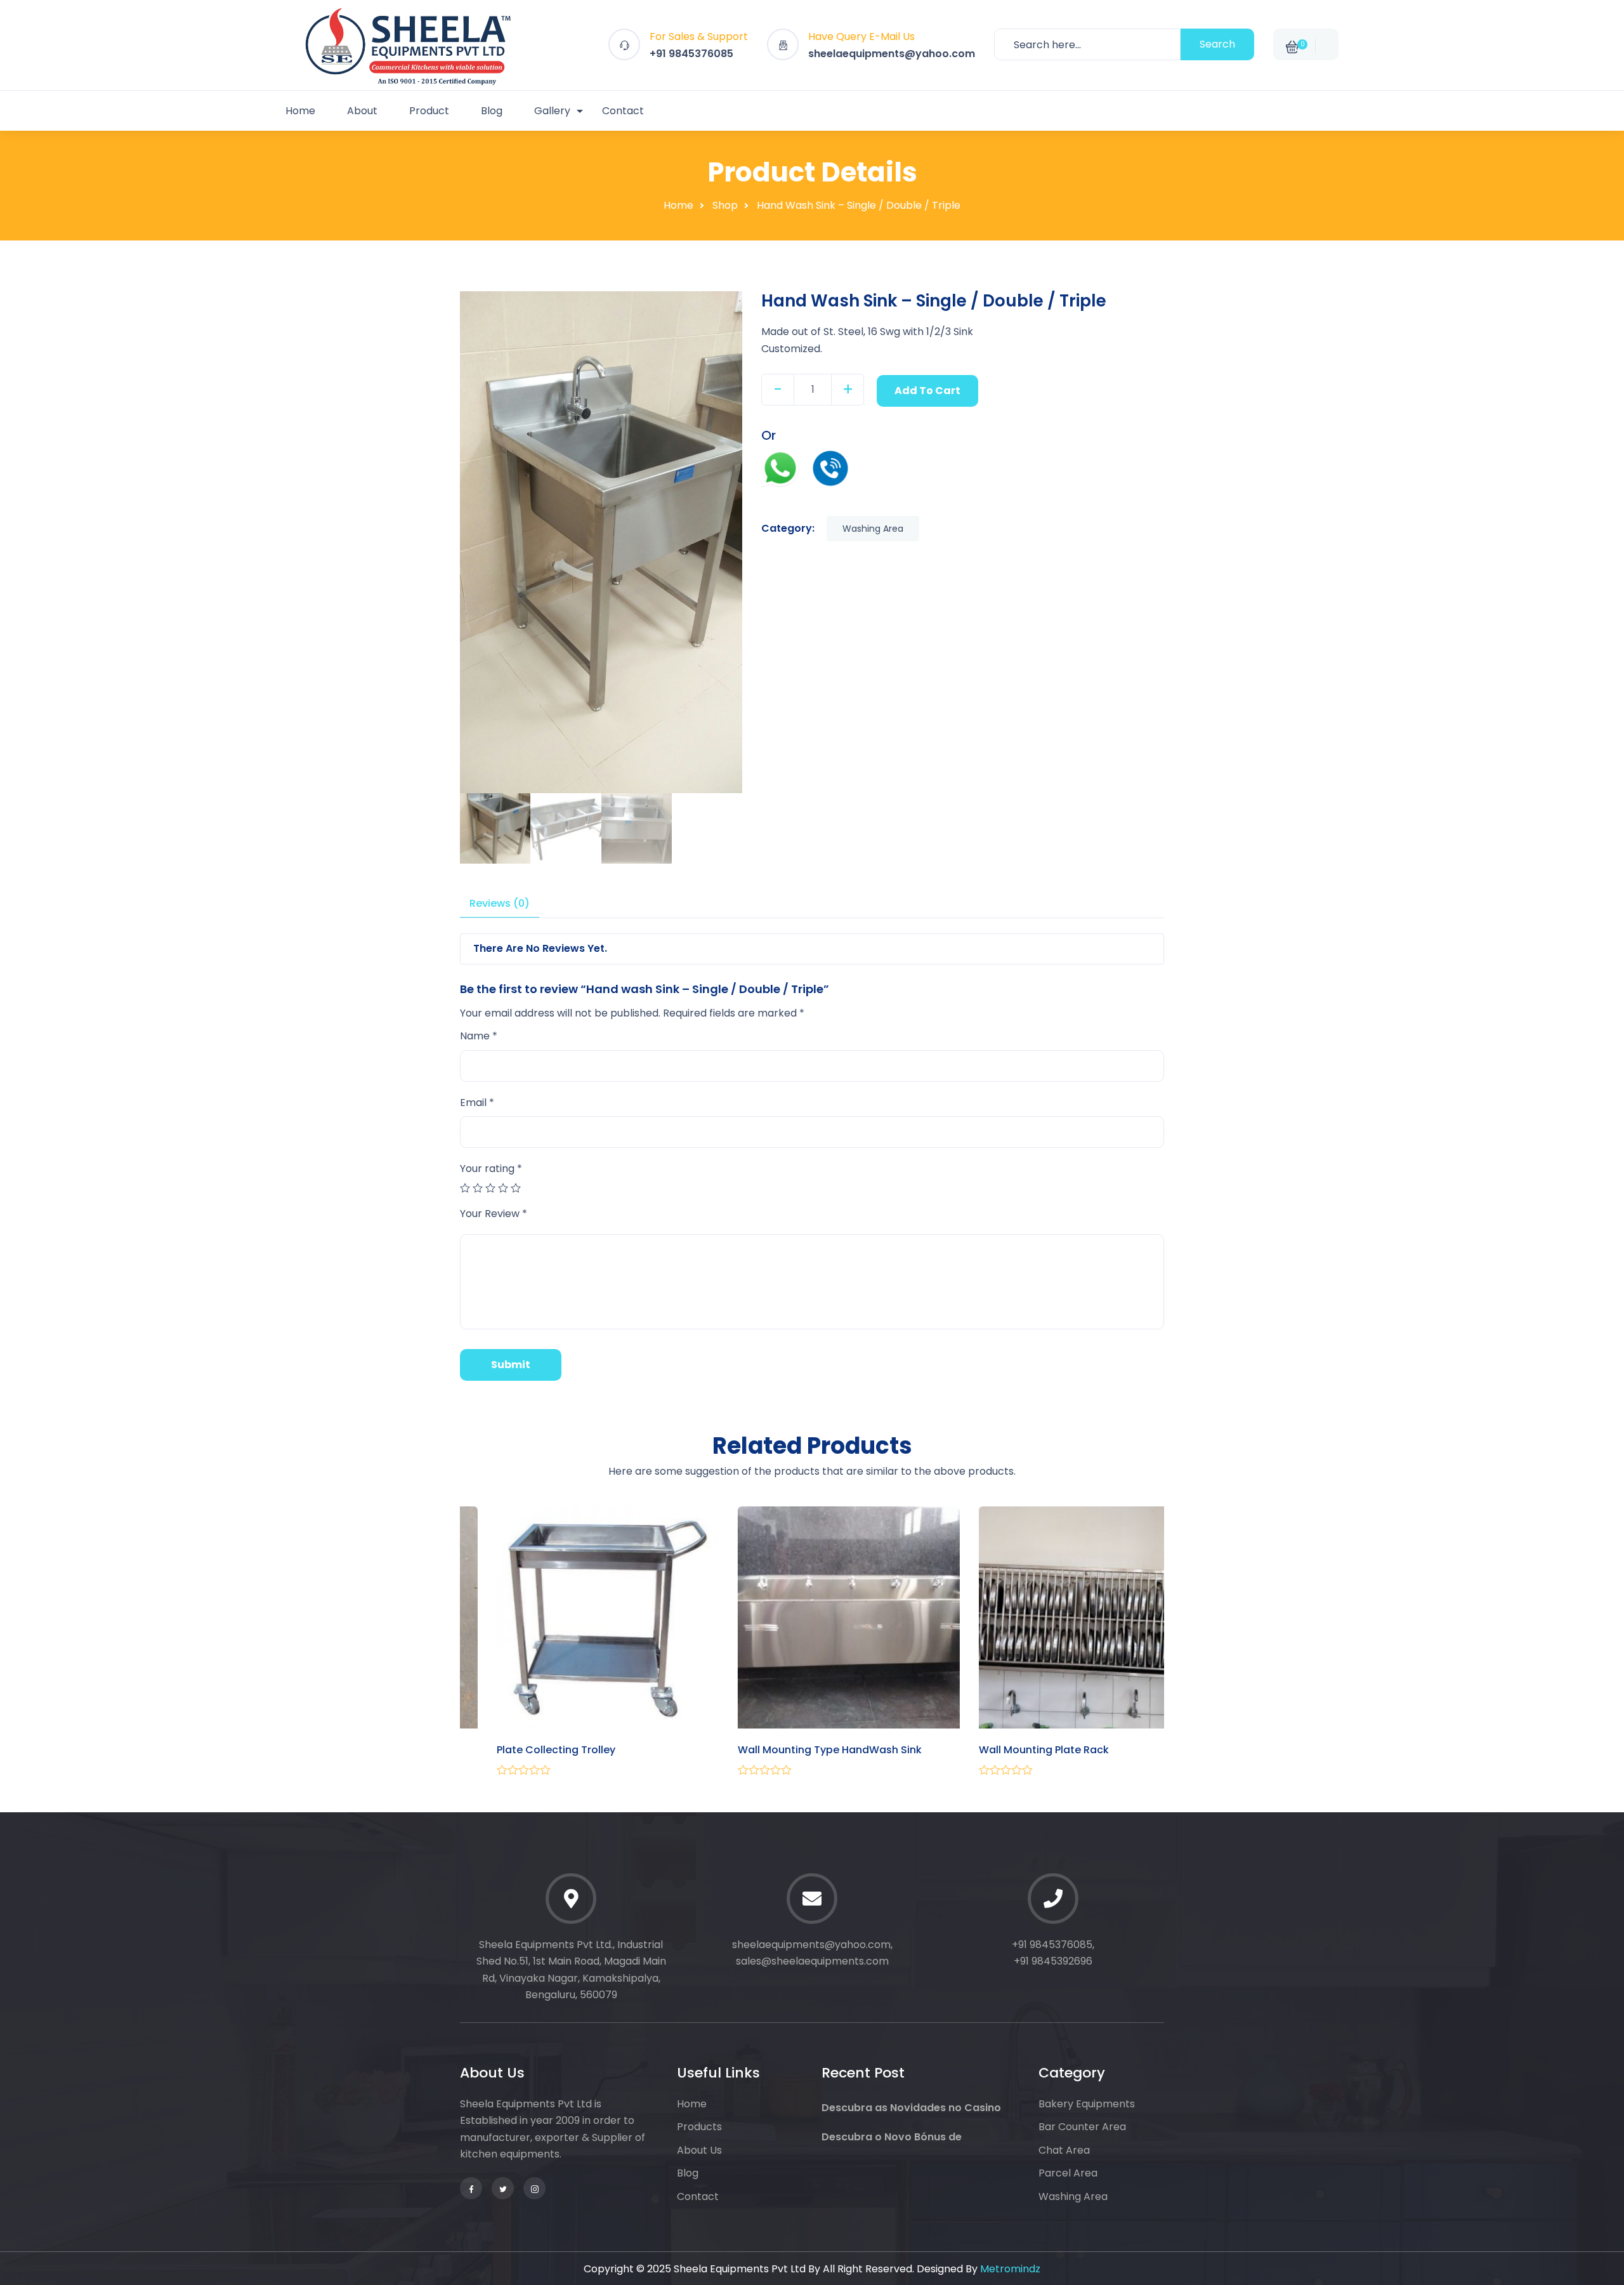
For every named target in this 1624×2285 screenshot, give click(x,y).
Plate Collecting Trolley (760, 1750)
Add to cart (927, 391)
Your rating (491, 1169)
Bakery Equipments (1087, 2104)
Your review (494, 1214)
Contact (623, 111)
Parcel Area (1068, 2173)
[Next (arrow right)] (1573, 1143)
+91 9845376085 (691, 54)
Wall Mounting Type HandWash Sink (1034, 1750)
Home (300, 111)
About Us (699, 2150)
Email (477, 1103)
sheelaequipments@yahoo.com (892, 54)
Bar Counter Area (1082, 2127)
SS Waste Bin (493, 1750)
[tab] (500, 904)
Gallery (552, 111)
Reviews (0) (500, 903)
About (362, 111)
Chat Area (1064, 2150)
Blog (492, 111)
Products (699, 2127)
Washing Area (873, 529)
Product (429, 111)
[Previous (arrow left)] (51, 1143)
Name (479, 1036)
